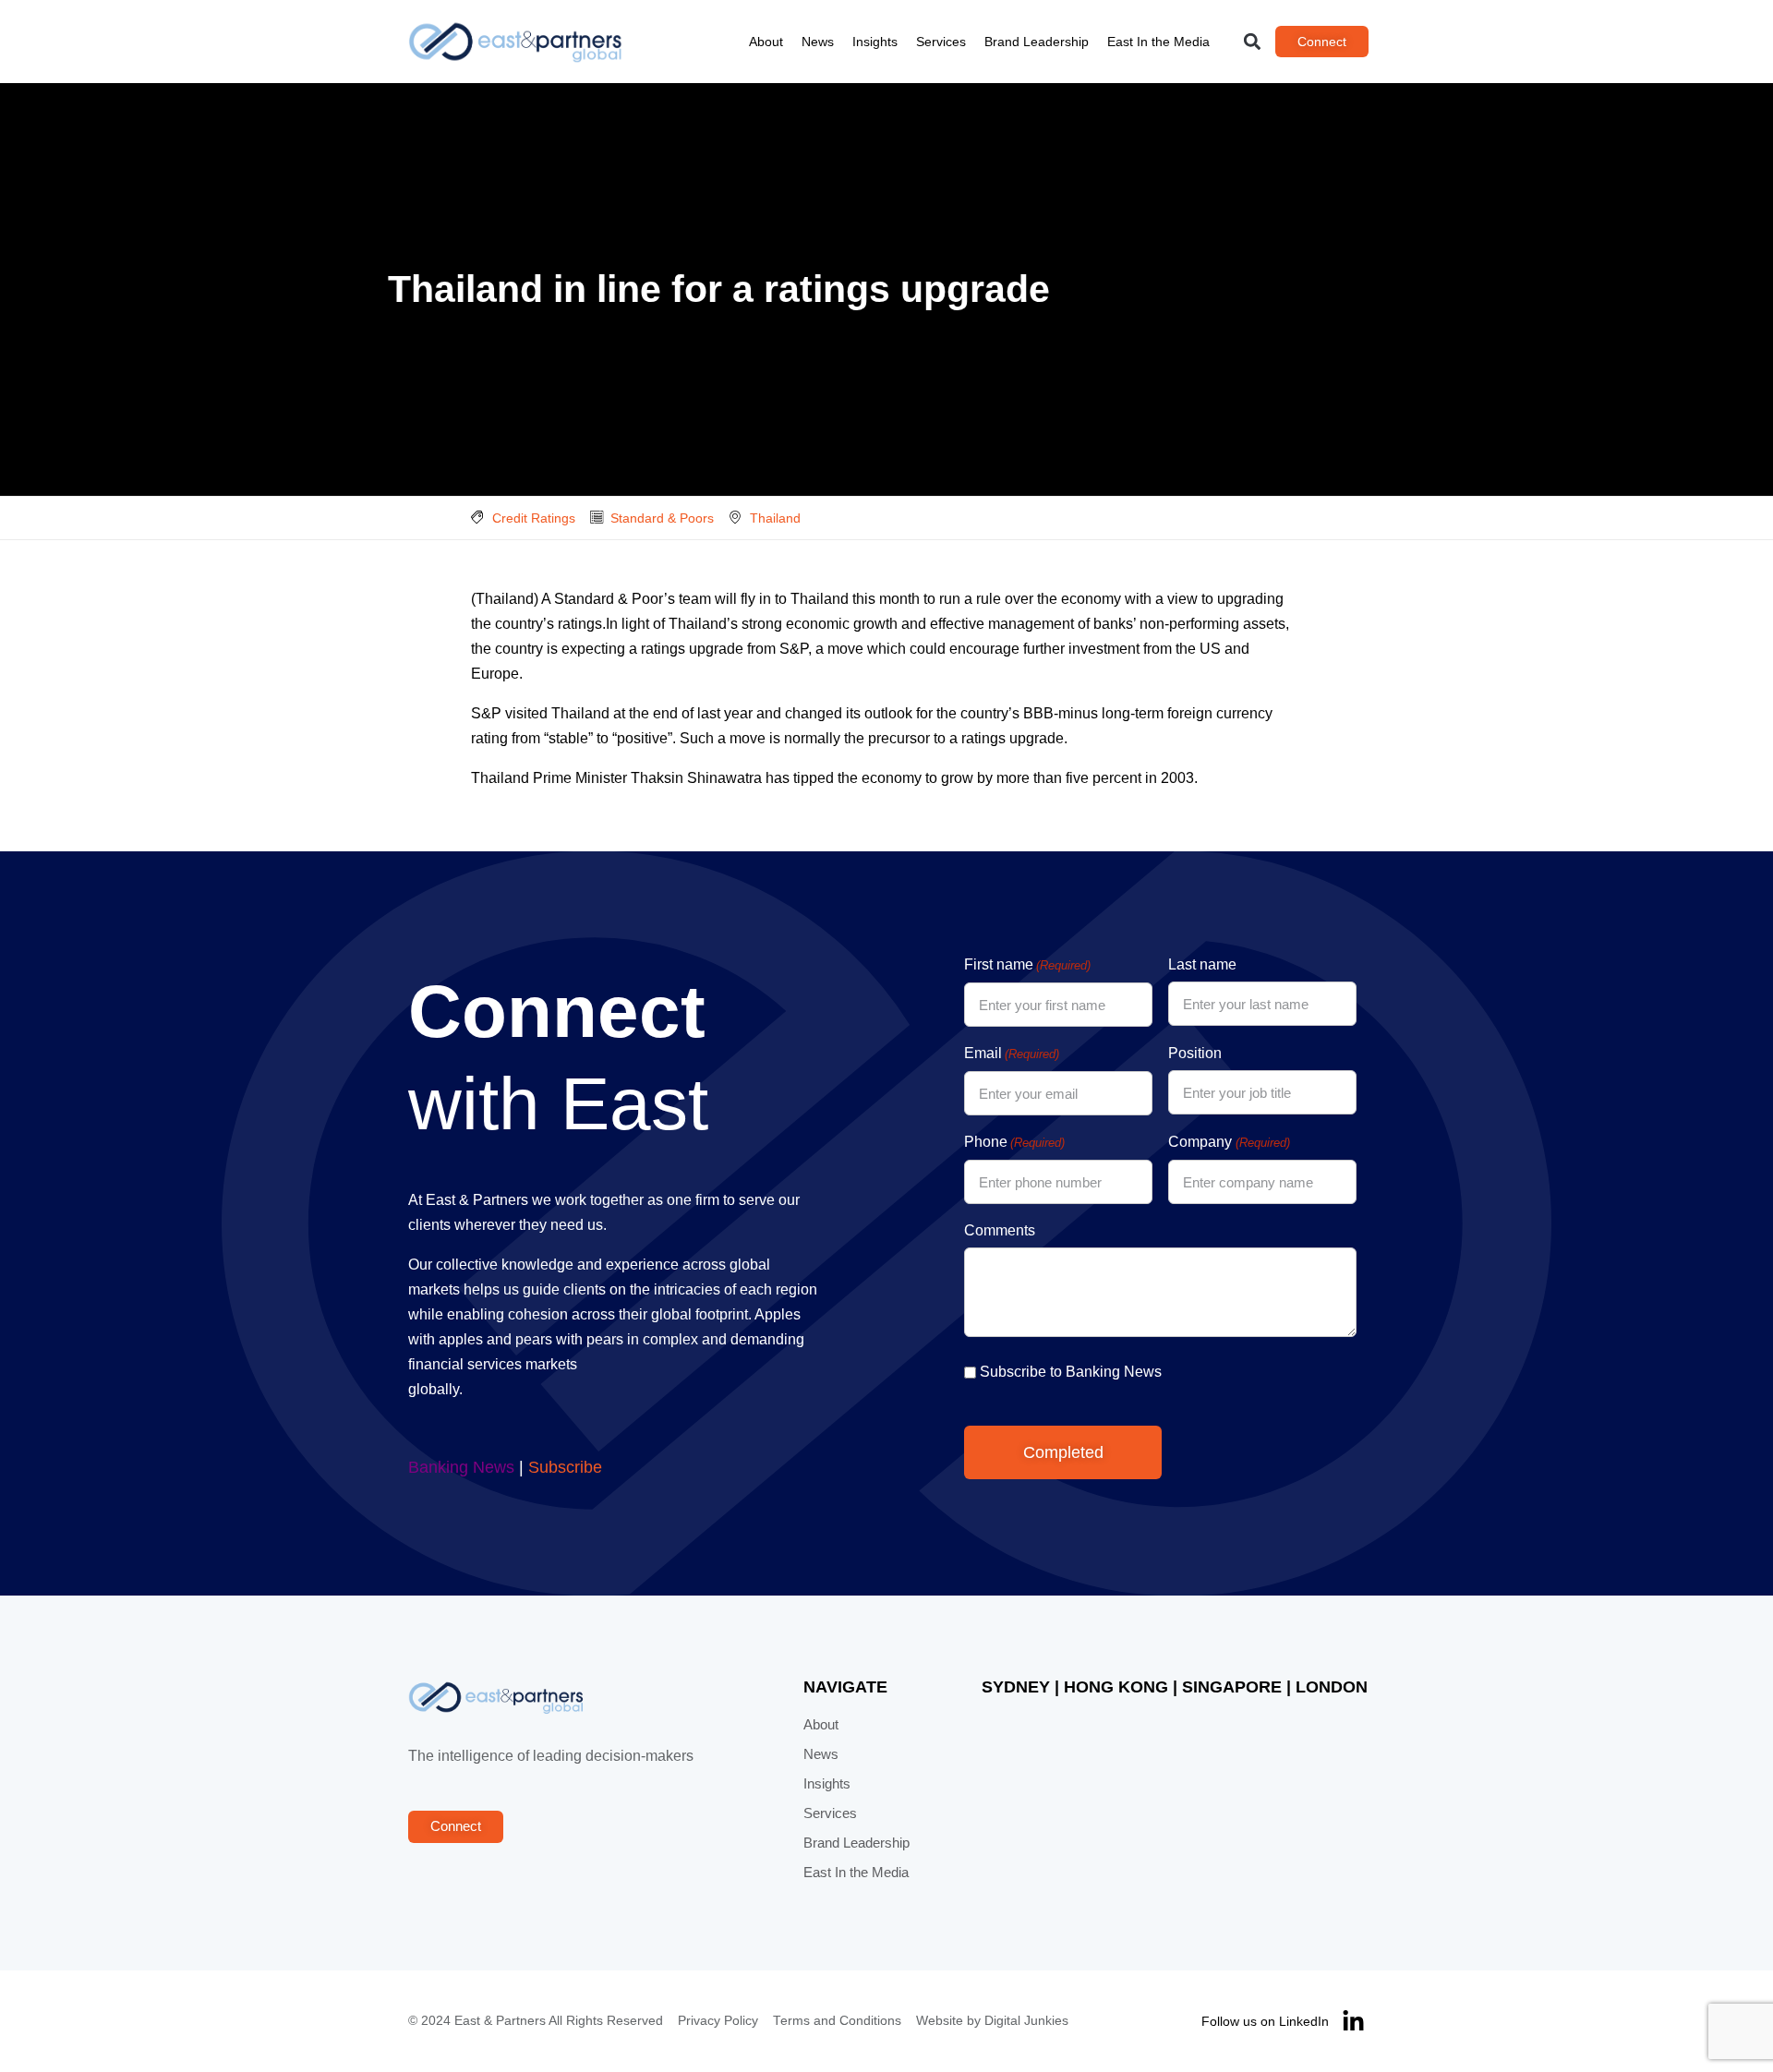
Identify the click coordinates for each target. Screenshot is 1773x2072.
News (818, 42)
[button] (1253, 42)
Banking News (461, 1467)
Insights (875, 42)
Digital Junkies (1026, 2021)
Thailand (775, 518)
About (766, 42)
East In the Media (1158, 42)
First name (1027, 964)
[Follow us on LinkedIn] (1353, 2022)
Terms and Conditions (837, 2021)
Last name (1202, 964)
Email (1012, 1053)
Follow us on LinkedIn (1265, 2021)
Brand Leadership (1037, 42)
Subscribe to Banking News (1071, 1372)
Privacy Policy (718, 2021)
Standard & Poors (662, 518)
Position (1195, 1053)
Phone (1014, 1142)
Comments (1000, 1230)
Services (941, 42)
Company (1229, 1142)
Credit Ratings (534, 518)
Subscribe (565, 1467)
